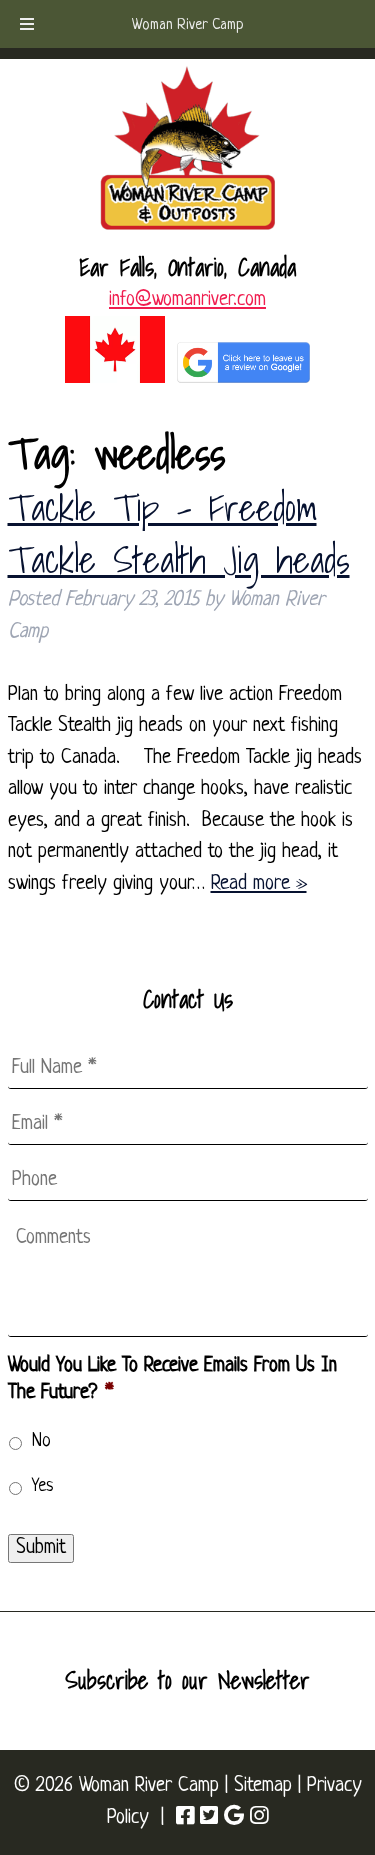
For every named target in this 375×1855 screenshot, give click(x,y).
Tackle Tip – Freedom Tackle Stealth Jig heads (179, 533)
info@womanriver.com (187, 300)
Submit (41, 1548)
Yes (43, 1486)
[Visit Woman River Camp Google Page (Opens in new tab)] (234, 1818)
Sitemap (263, 1786)
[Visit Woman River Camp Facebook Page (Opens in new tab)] (185, 1818)
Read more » (259, 884)
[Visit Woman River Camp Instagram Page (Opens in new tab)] (259, 1818)
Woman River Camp (188, 25)
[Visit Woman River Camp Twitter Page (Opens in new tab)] (209, 1818)
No (41, 1441)
